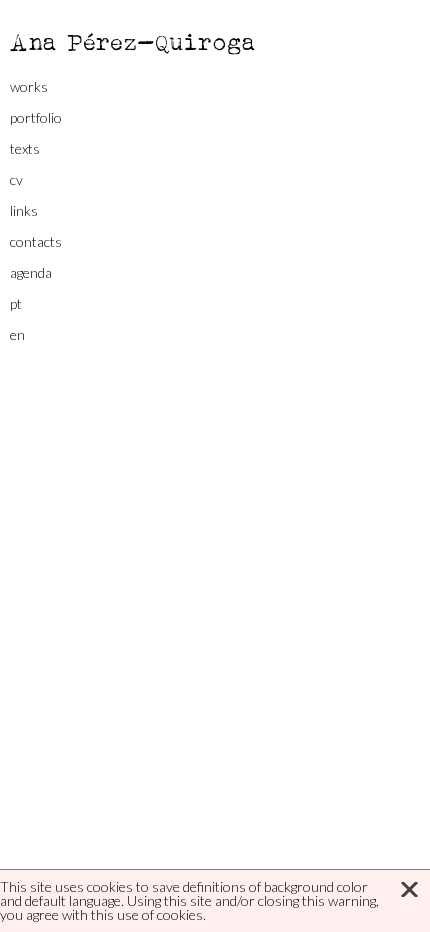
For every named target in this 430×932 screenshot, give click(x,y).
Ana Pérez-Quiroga (133, 41)
